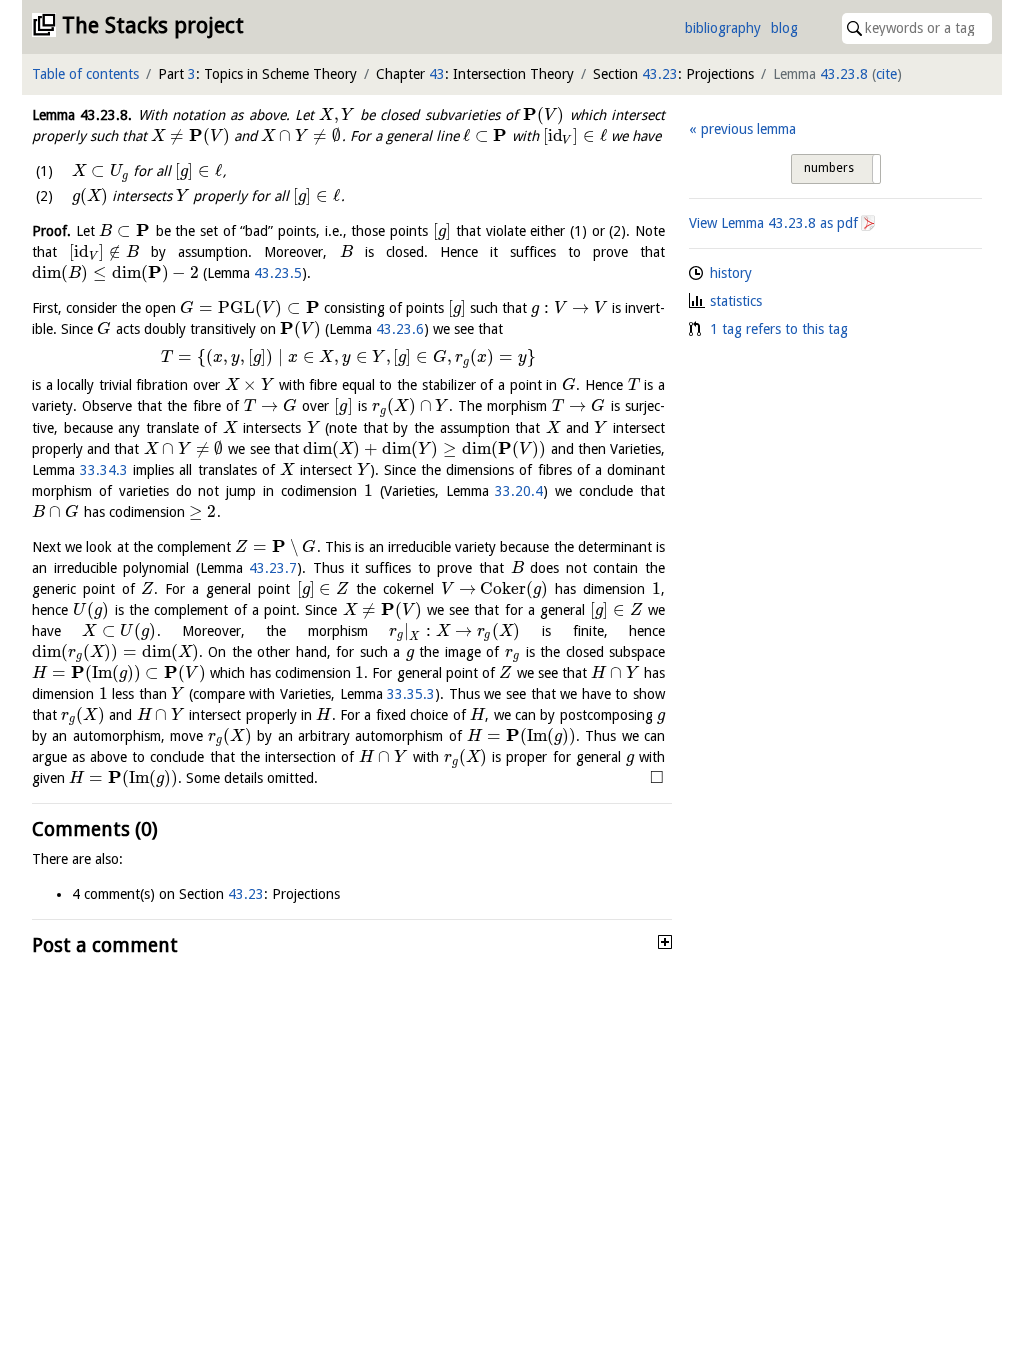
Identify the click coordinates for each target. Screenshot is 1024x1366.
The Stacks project (153, 25)
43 (437, 74)
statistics (736, 301)
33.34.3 (104, 470)
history (731, 273)
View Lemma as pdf (773, 223)
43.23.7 (273, 568)
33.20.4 (519, 491)
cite (886, 74)
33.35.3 (411, 694)
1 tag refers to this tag (779, 329)
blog (784, 28)
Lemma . (82, 115)
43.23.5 (278, 273)
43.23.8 (844, 74)
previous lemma (748, 129)
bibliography (723, 28)
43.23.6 (400, 329)
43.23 (660, 74)
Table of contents (85, 74)
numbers (829, 168)
